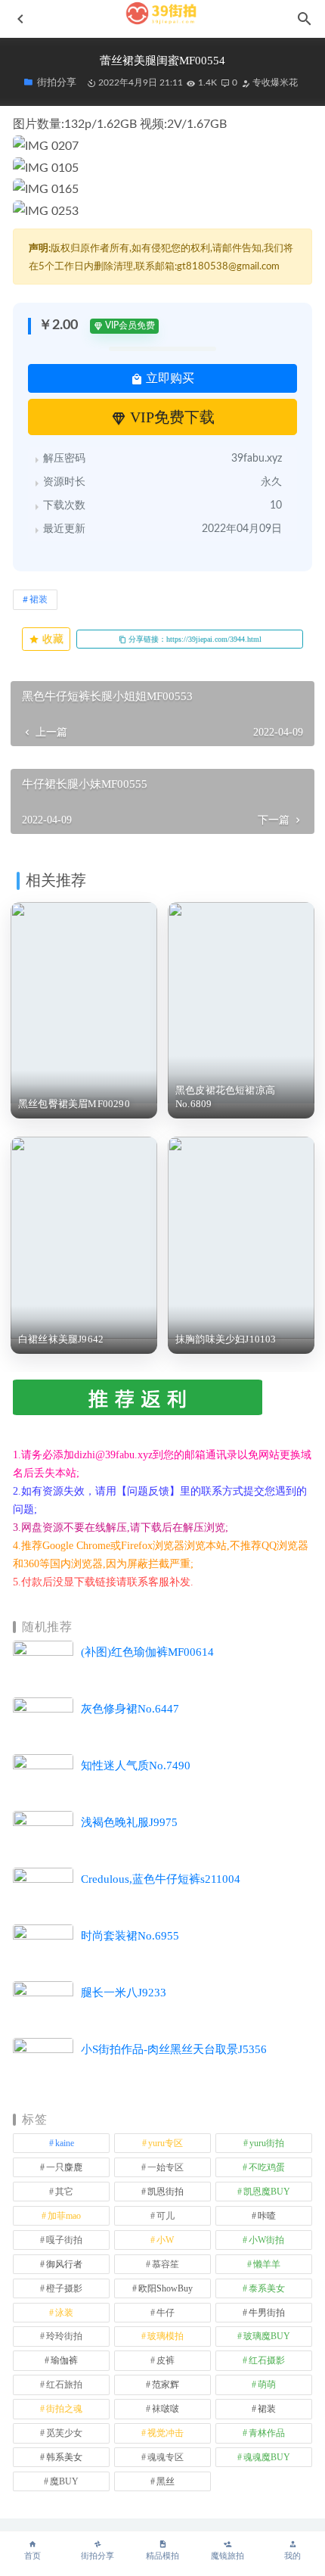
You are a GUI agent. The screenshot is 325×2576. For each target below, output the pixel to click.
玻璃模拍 (166, 2336)
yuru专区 (166, 2143)
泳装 (64, 2313)
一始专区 (166, 2167)
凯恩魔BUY (267, 2192)
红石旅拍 (64, 2385)
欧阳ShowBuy (166, 2288)
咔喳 (267, 2216)
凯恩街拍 (166, 2192)
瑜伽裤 (64, 2360)
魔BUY (64, 2481)
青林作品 (267, 2433)
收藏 (51, 639)
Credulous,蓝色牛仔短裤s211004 (161, 1879)
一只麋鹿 (64, 2167)
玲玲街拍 (64, 2336)
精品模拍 (162, 2556)
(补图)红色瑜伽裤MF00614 (147, 1652)
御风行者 (64, 2264)
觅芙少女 (64, 2433)
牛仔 (166, 2313)
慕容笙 (166, 2264)
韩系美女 (64, 2457)
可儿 (166, 2216)
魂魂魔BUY (267, 2457)
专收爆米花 (274, 82)
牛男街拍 (267, 2313)
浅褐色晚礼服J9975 (129, 1822)
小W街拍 (266, 2240)
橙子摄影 (64, 2288)
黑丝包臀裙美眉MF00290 (74, 1104)
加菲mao (64, 2216)
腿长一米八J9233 (124, 1993)
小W (165, 2240)
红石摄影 (267, 2360)
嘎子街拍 (64, 2240)
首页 (32, 2556)
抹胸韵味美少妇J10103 (226, 1339)
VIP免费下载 (170, 417)
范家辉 (166, 2385)
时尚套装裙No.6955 (130, 1936)
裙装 (39, 599)
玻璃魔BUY (267, 2336)
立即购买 (169, 378)
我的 (292, 2556)
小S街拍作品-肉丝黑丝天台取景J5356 (174, 2049)
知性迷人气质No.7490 (136, 1766)
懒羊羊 (267, 2264)
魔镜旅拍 (227, 2556)
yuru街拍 (267, 2143)
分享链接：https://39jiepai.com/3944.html (194, 639)
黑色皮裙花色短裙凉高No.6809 (225, 1097)
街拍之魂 (64, 2409)
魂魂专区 (166, 2457)
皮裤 (166, 2360)
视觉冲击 (166, 2433)
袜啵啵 (166, 2409)
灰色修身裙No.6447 (130, 1709)
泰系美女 (267, 2288)
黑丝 (166, 2481)
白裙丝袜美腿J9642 (61, 1339)
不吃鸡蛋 (267, 2167)
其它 (64, 2192)
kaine (65, 2143)
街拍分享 (97, 2556)
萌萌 (267, 2385)
